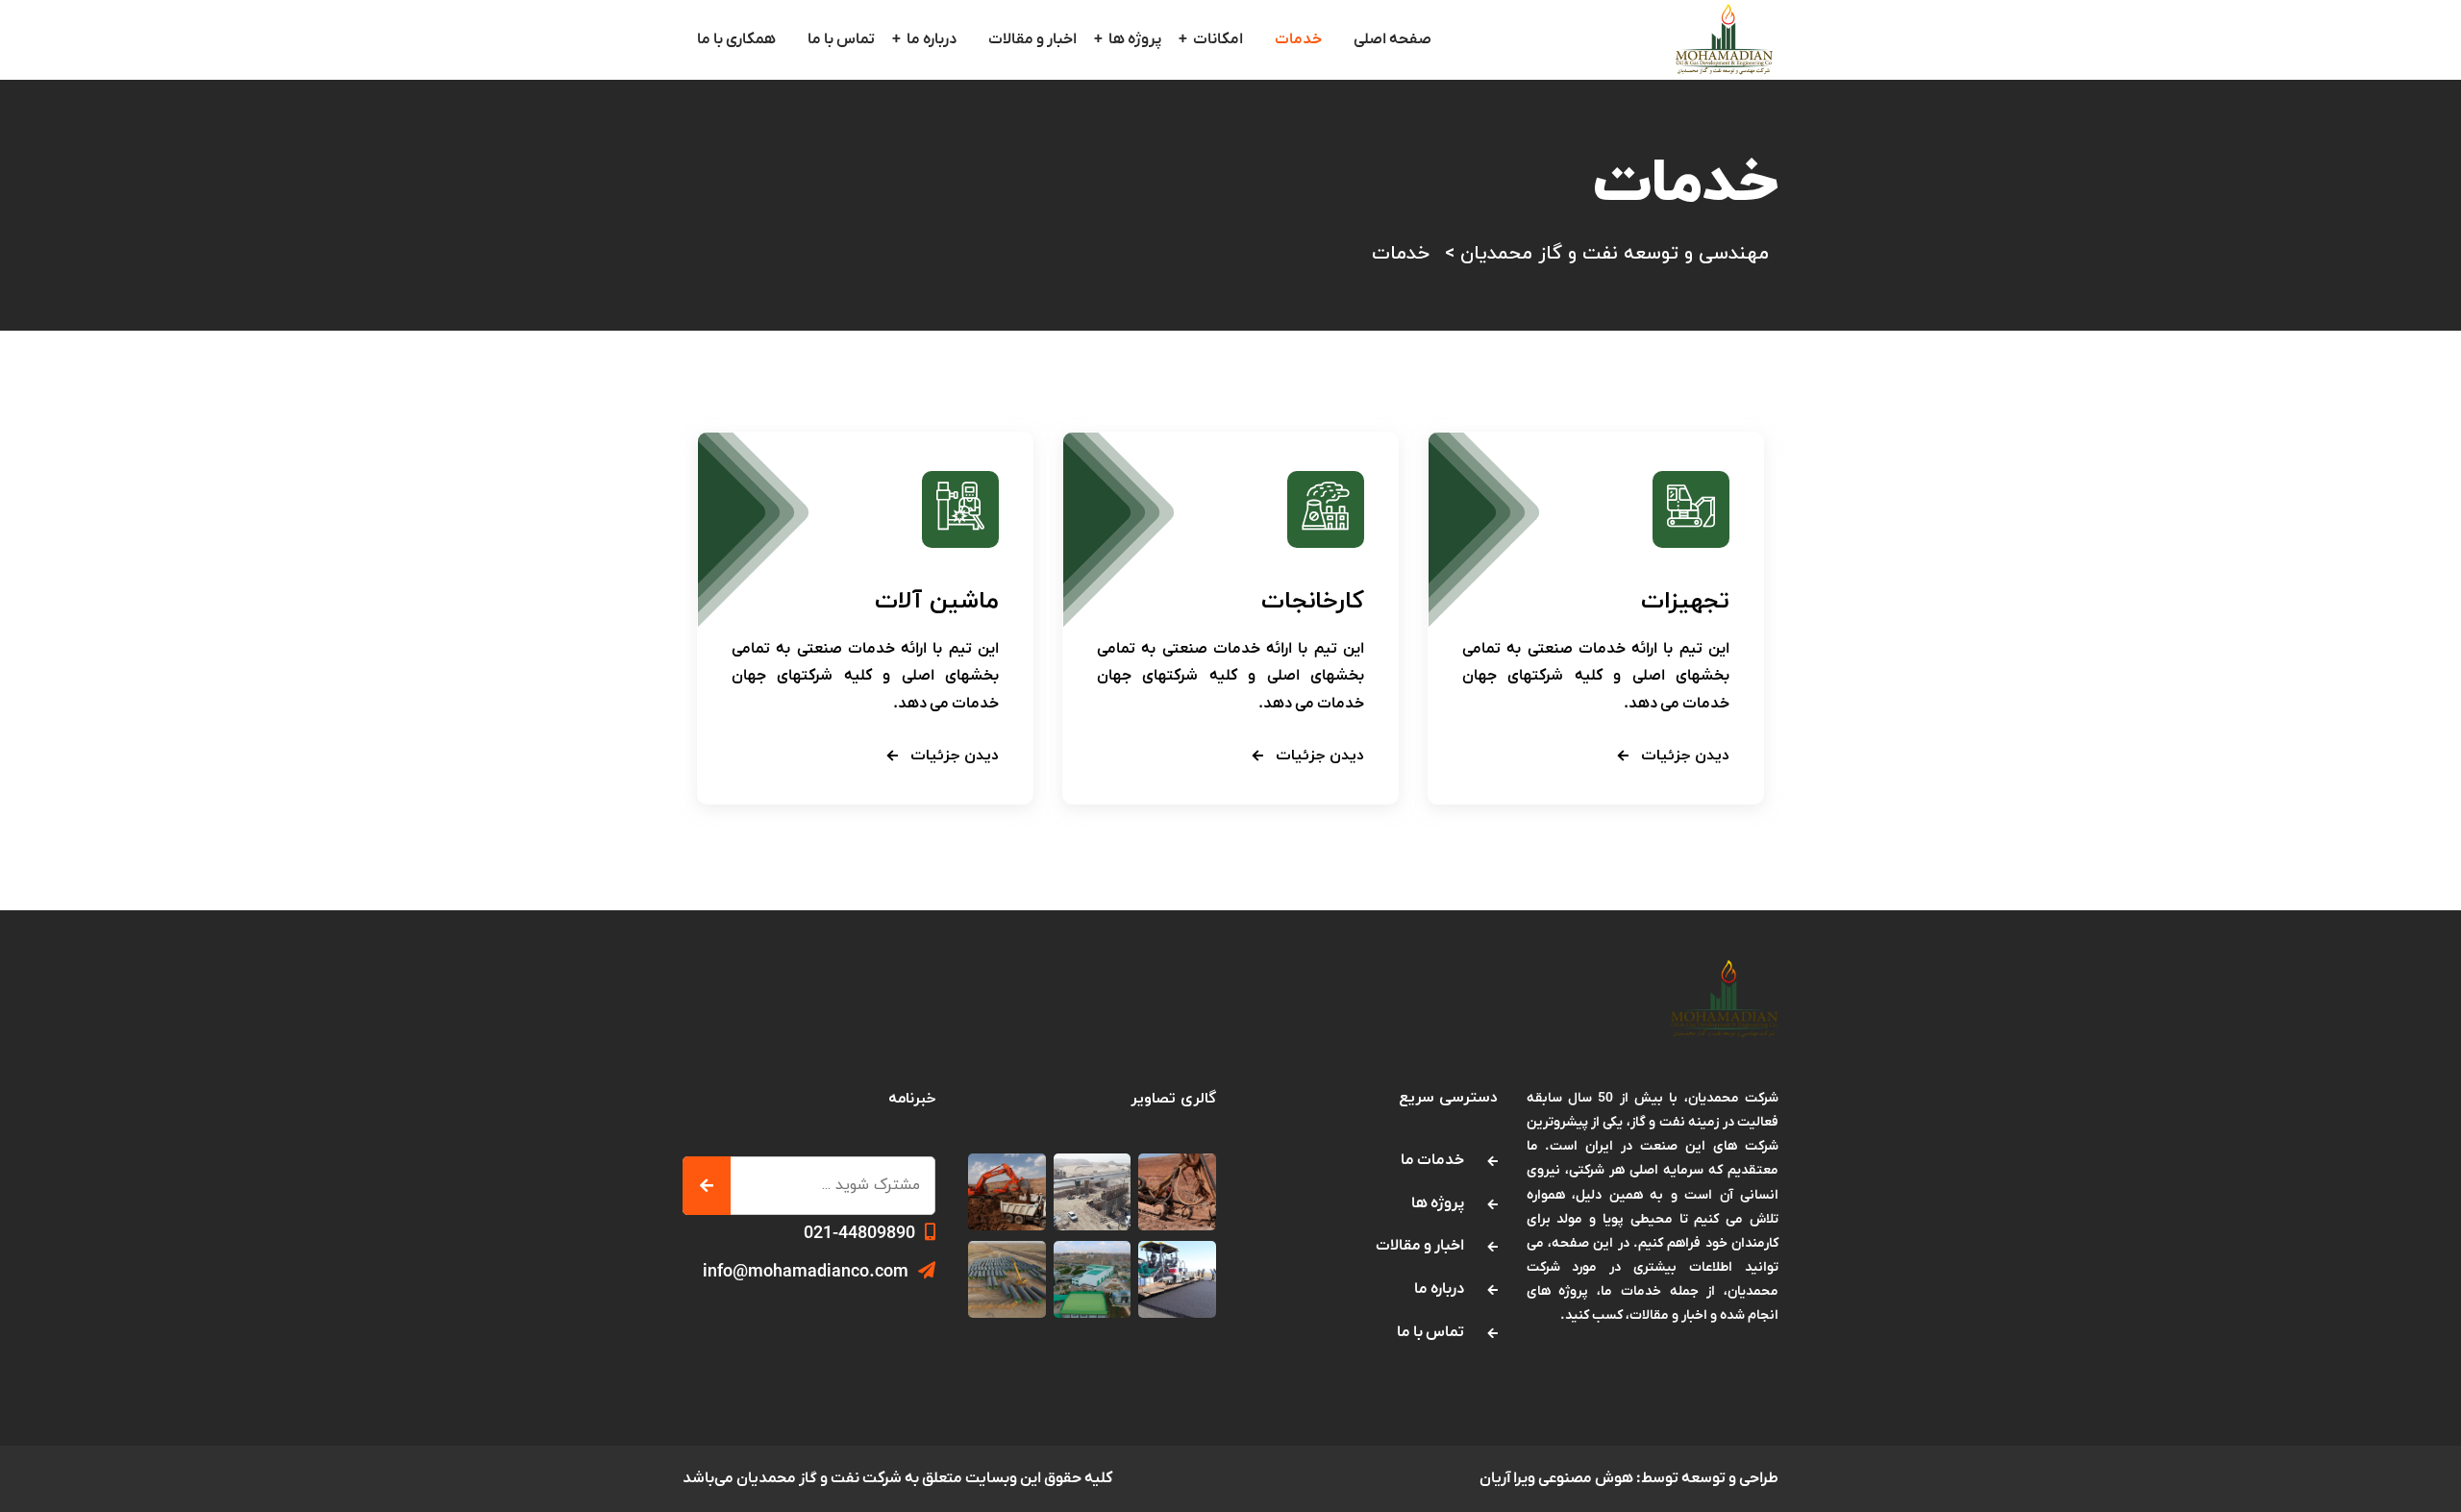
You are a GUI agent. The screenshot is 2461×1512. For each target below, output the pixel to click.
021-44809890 (859, 1234)
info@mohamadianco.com (806, 1272)
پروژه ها (1135, 39)
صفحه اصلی (1392, 39)
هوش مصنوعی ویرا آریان (1556, 1478)
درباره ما (932, 39)
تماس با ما (841, 39)
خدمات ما (1432, 1160)
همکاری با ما (736, 39)
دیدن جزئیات (1683, 756)
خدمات (1298, 39)
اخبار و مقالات (1032, 39)
